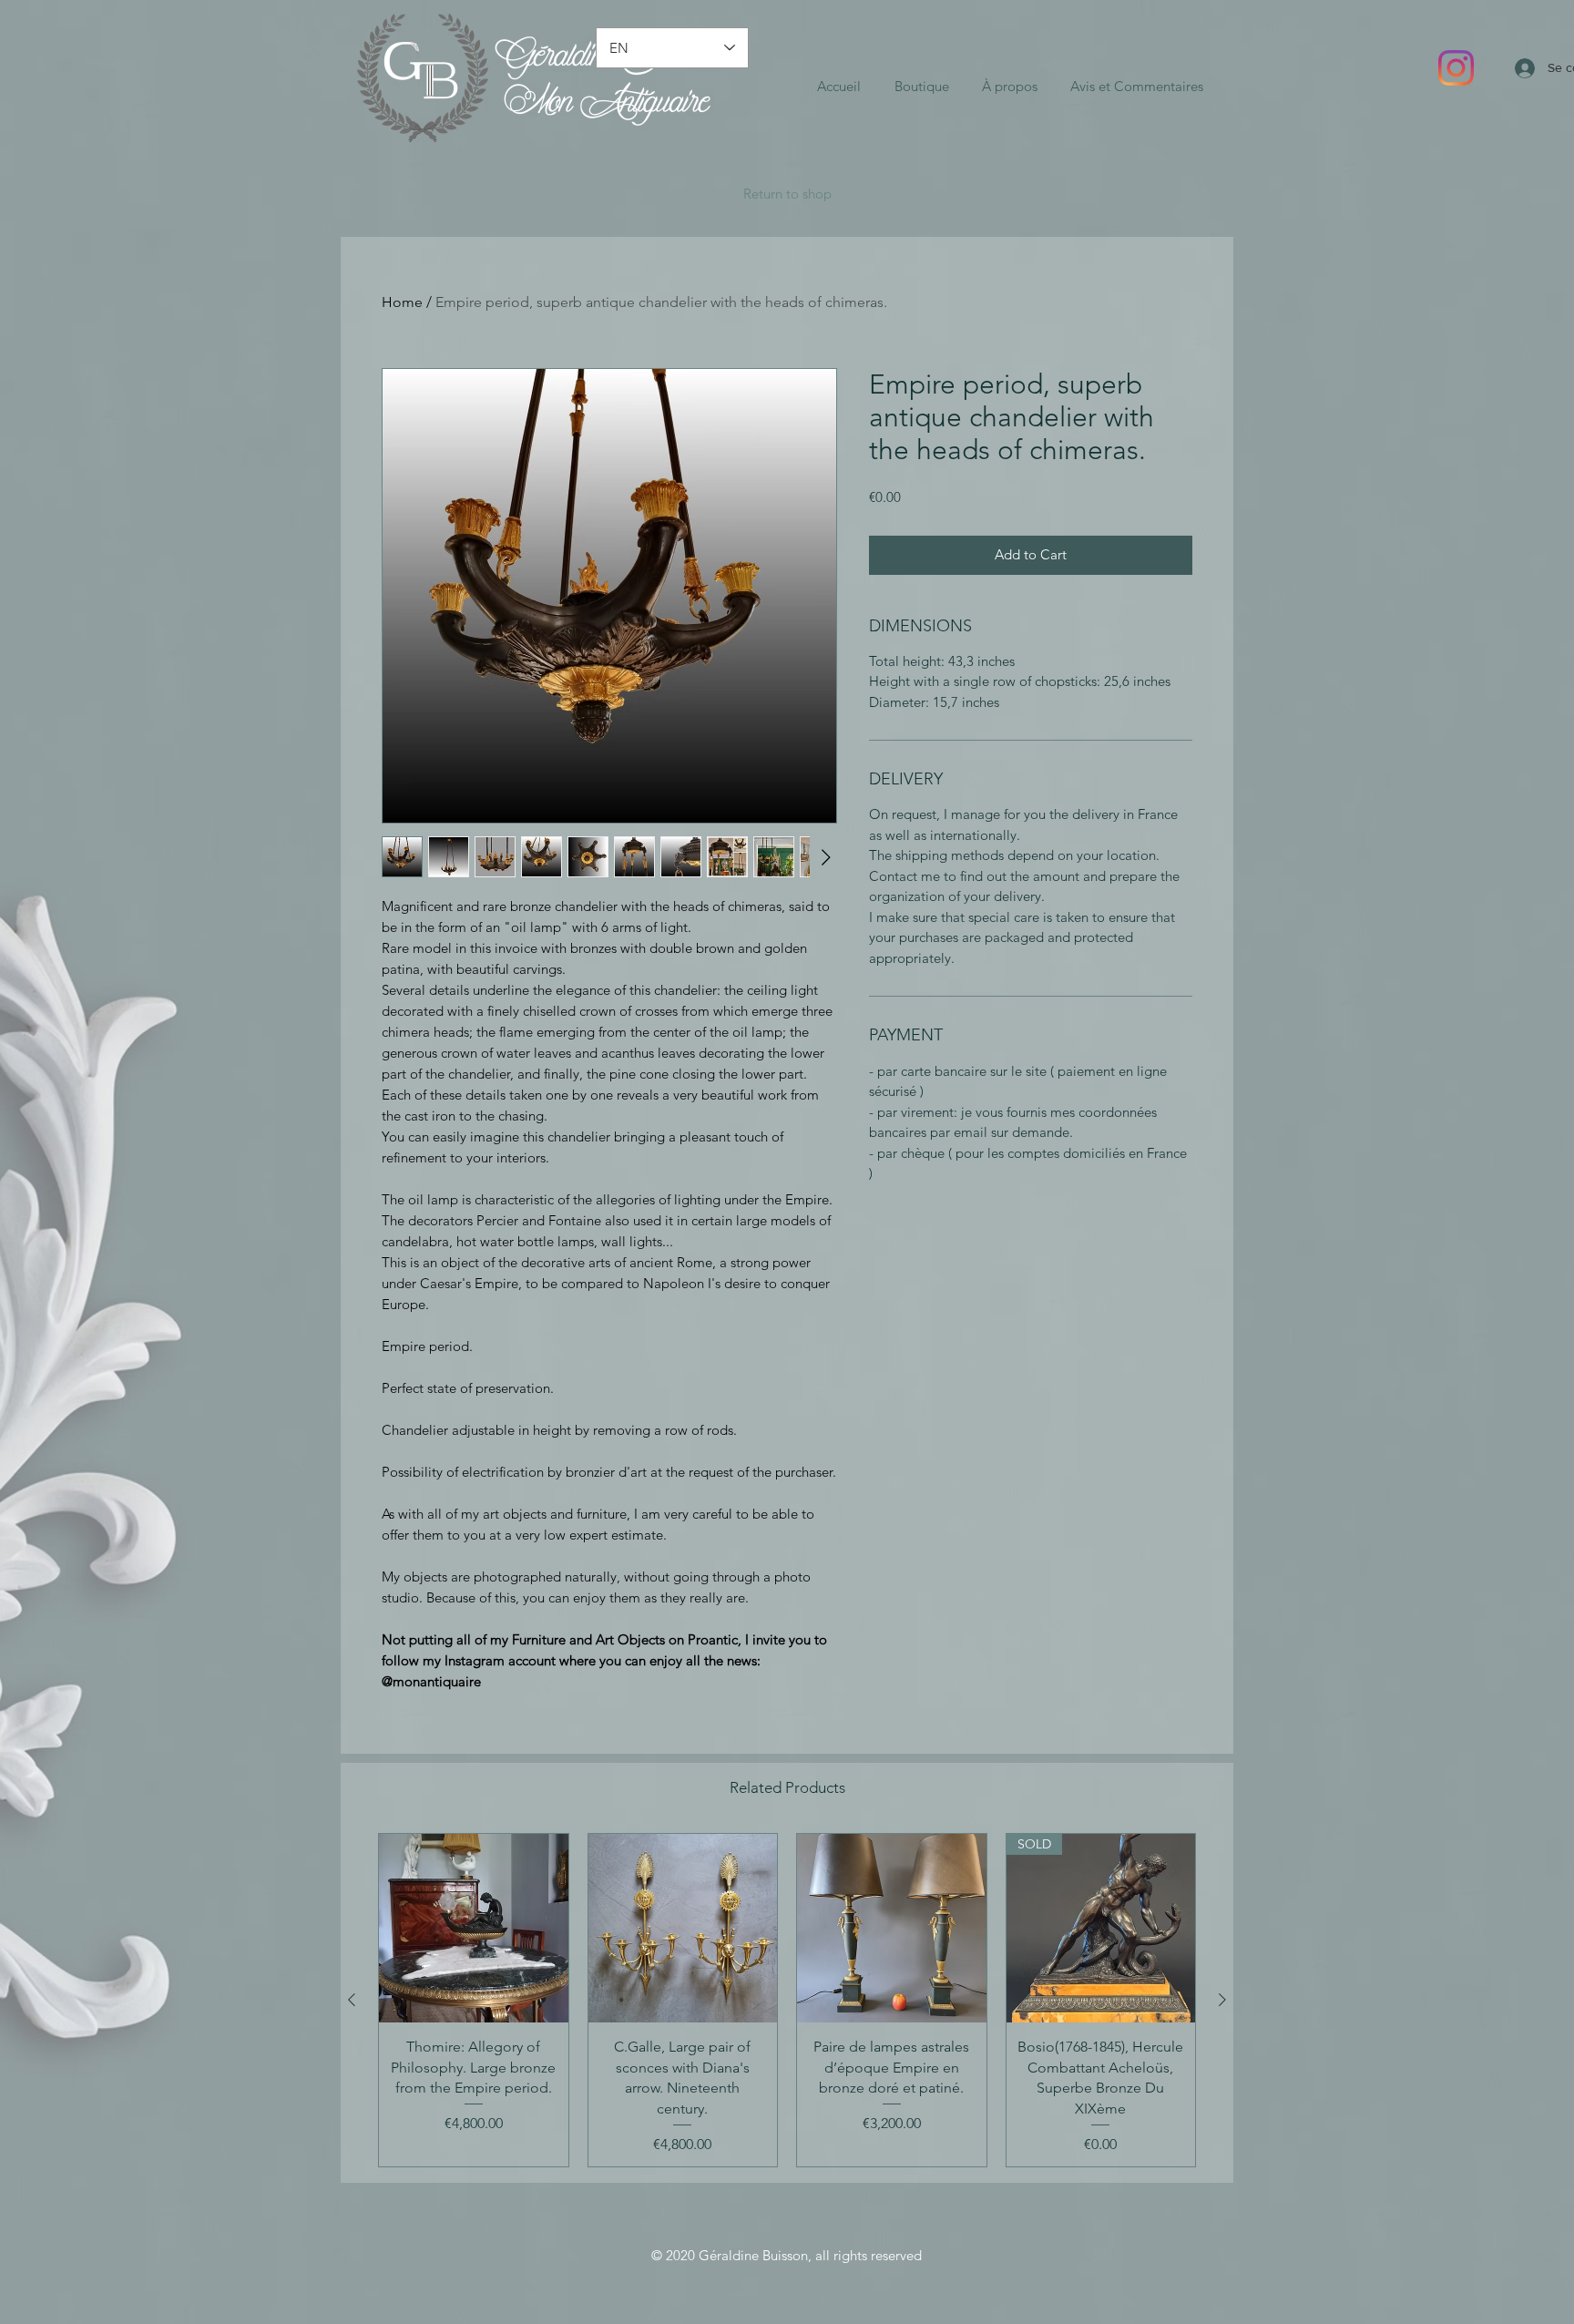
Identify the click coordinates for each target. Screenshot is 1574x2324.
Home (402, 302)
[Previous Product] (352, 2000)
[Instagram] (1456, 68)
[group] (787, 2000)
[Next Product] (1222, 2000)
